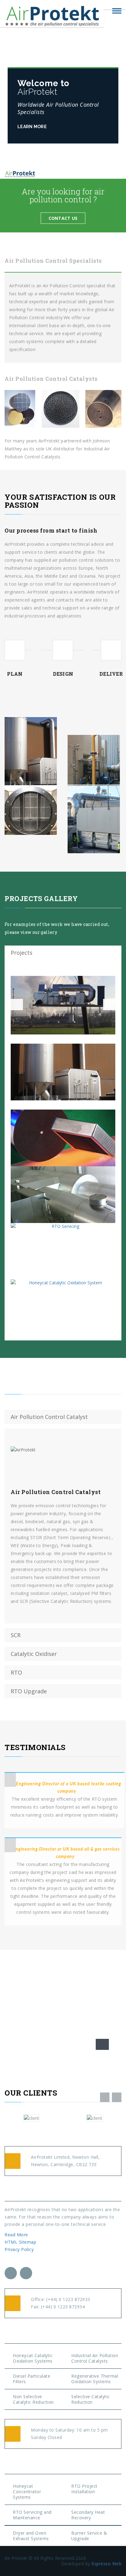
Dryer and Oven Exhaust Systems (31, 2536)
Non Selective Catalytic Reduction (33, 2399)
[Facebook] (26, 2273)
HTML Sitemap (20, 2242)
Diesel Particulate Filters (31, 2379)
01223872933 (36, 2024)
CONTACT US (63, 218)
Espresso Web (106, 2564)
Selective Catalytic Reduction (91, 2399)
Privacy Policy (19, 2249)
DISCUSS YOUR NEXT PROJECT (50, 2044)
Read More (17, 2235)
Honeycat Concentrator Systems (27, 2492)
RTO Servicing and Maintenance (32, 2515)
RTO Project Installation (84, 2489)
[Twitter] (11, 2273)
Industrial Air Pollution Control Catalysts (95, 2358)
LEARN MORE (33, 127)
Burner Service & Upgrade (89, 2536)
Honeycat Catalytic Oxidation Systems (33, 2358)
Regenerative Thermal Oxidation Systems (95, 2379)
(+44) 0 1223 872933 (68, 2299)
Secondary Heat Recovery (88, 2515)
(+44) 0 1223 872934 (63, 2307)
